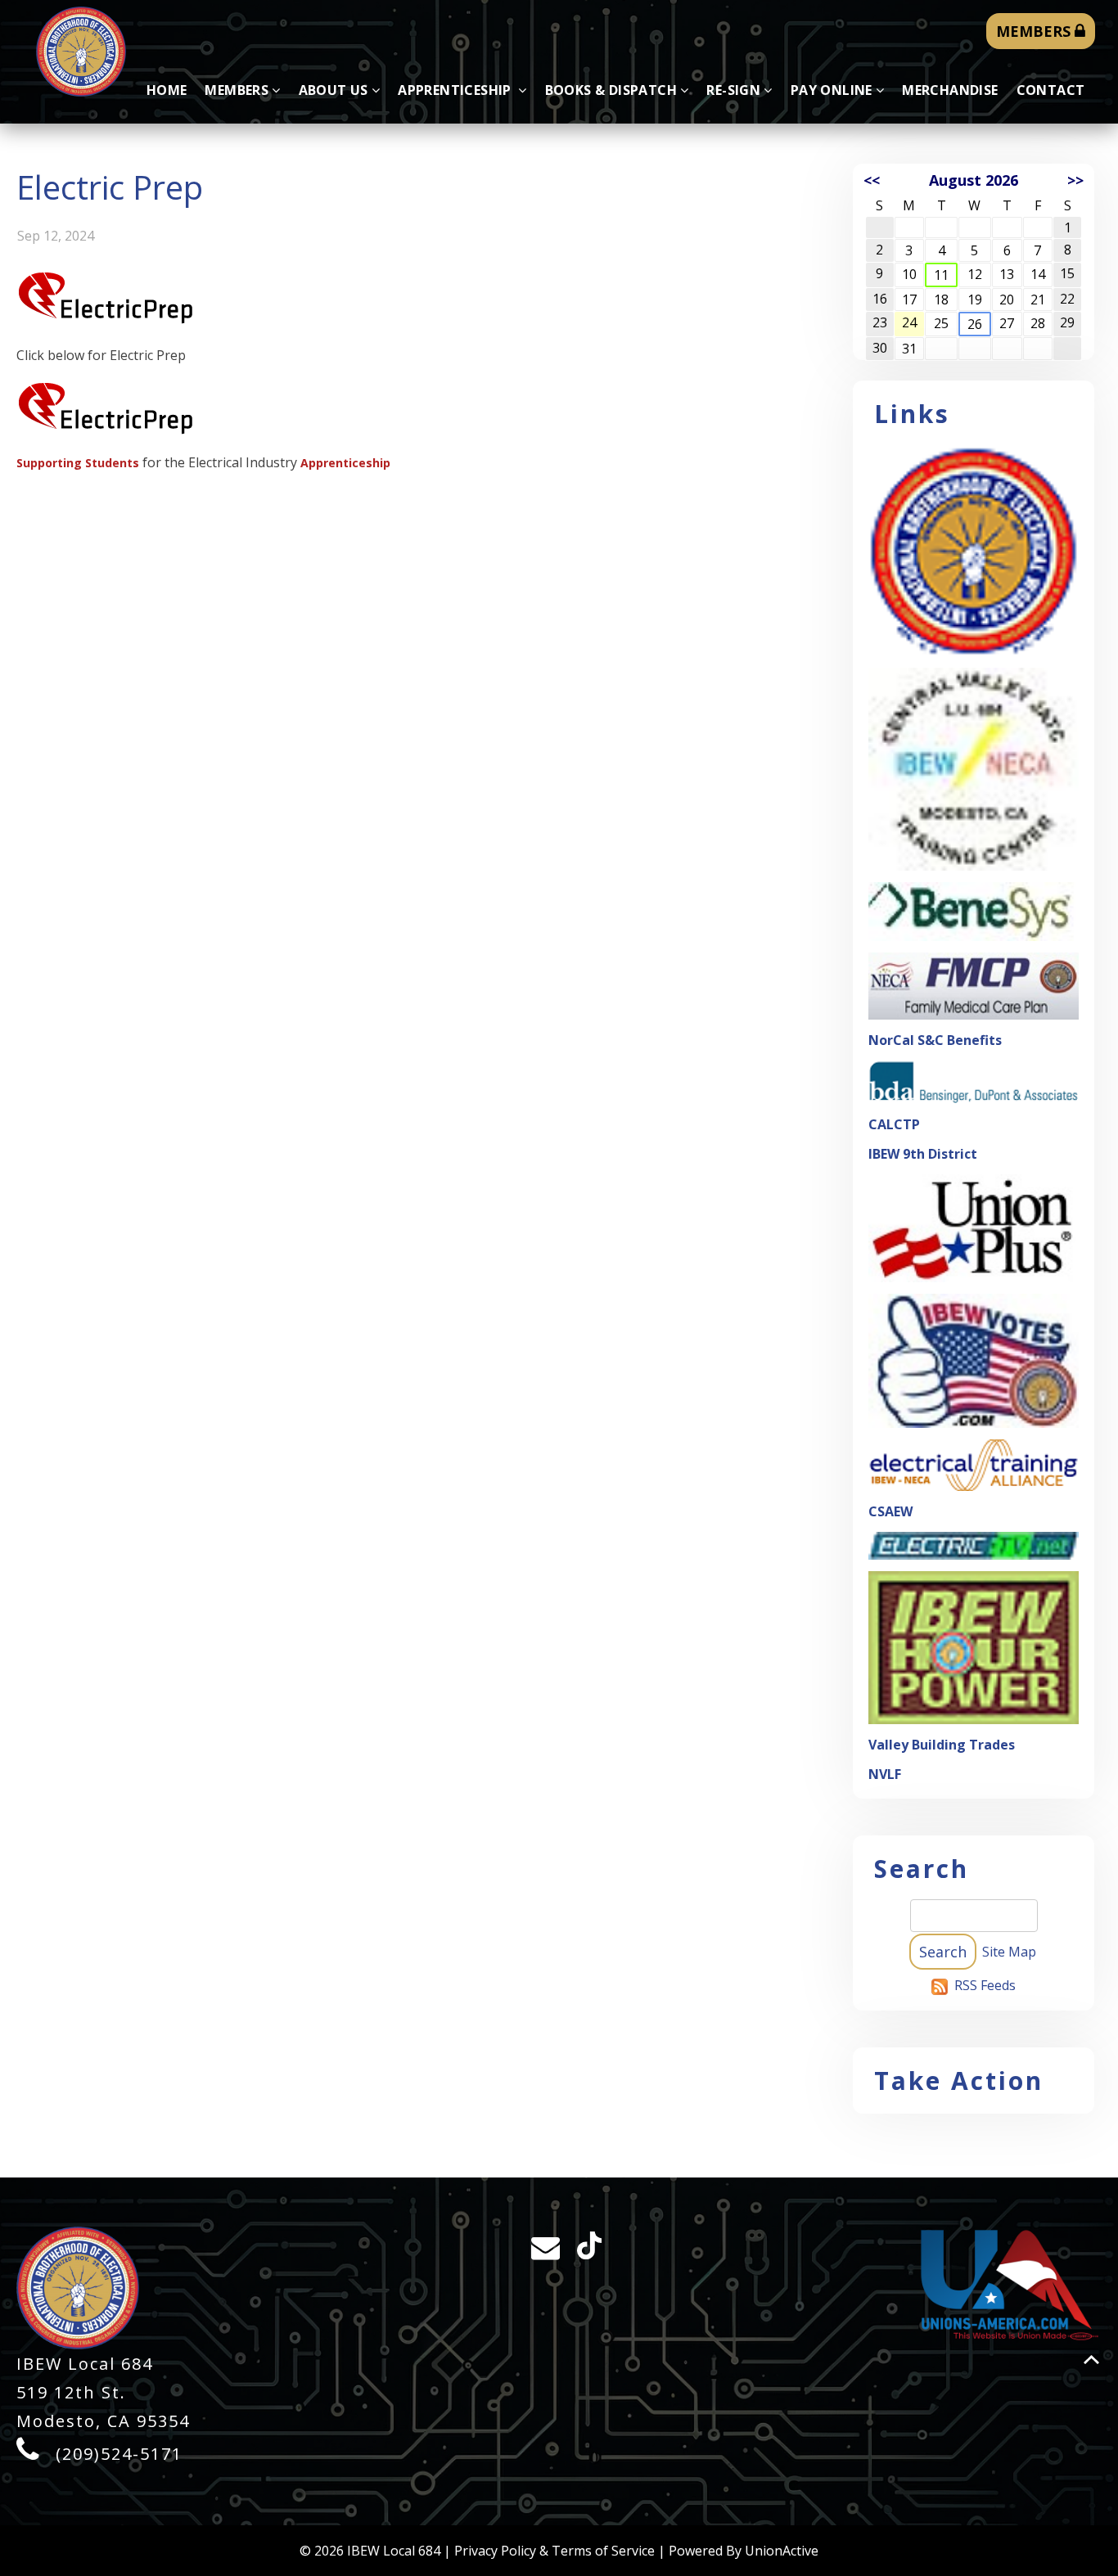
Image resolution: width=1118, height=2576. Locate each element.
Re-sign (733, 90)
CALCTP (894, 1124)
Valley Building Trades (942, 1745)
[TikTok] (589, 2253)
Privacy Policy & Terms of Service (554, 2551)
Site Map (1009, 1952)
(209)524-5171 (119, 2454)
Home (167, 90)
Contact (1051, 90)
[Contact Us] (543, 2252)
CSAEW (890, 1511)
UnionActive (782, 2551)
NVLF (885, 1774)
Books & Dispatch (611, 90)
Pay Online (832, 90)
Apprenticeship (456, 90)
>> (1075, 180)
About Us (334, 90)
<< (872, 180)
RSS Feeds (985, 1985)
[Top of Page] (1091, 2360)
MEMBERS (1035, 31)
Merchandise (950, 90)
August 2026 (974, 180)
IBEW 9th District (923, 1154)
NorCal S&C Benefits (935, 1040)
